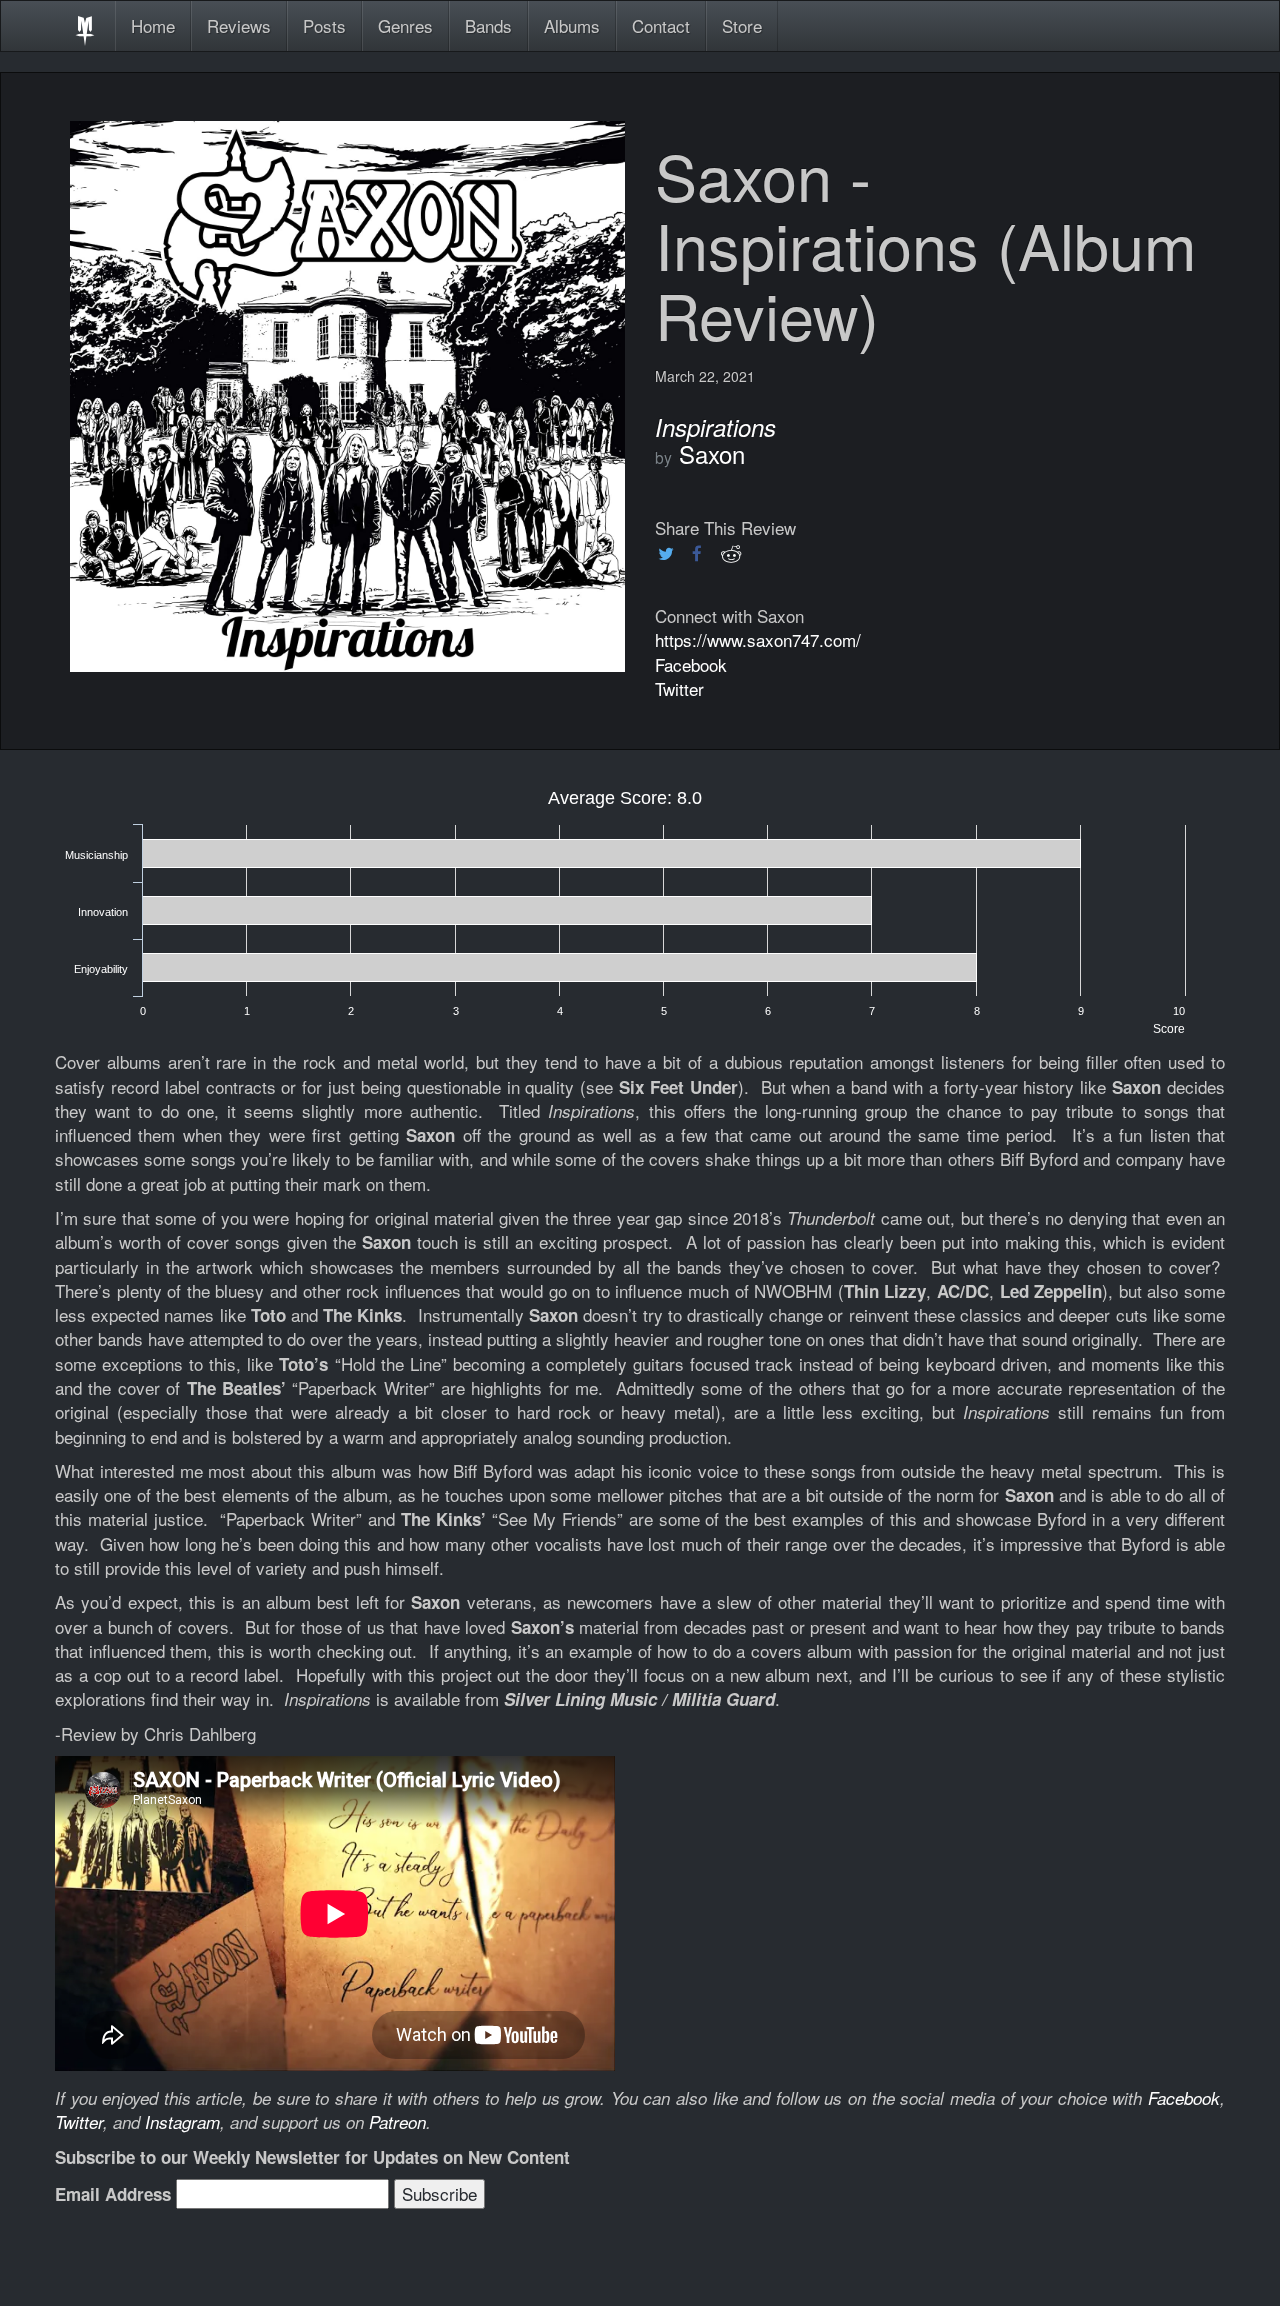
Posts (324, 25)
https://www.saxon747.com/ (758, 639)
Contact (661, 25)
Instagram (182, 2122)
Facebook (691, 664)
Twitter (679, 688)
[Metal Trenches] (85, 26)
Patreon (397, 2122)
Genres (405, 25)
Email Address (113, 2194)
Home (153, 25)
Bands (488, 25)
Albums (572, 25)
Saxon (712, 453)
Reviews (239, 25)
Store (742, 25)
